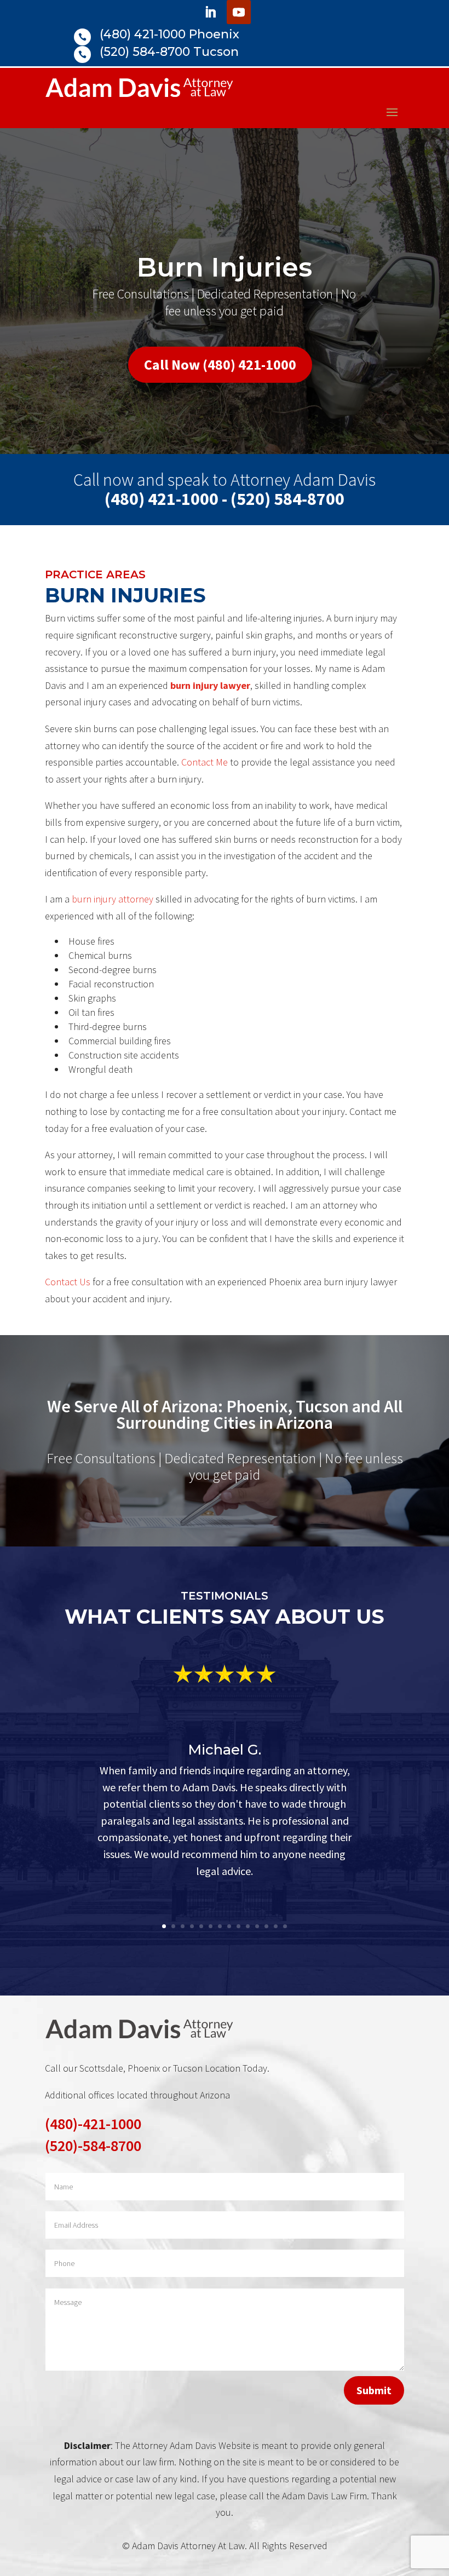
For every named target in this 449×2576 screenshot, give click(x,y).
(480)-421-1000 (93, 2124)
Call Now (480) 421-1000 (220, 364)
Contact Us (68, 1282)
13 (276, 1926)
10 (248, 1926)
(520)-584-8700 (93, 2146)
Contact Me (205, 762)
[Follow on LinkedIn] (210, 12)
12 (266, 1926)
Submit (374, 2390)
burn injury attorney (113, 899)
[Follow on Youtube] (239, 12)
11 (257, 1926)
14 (285, 1926)
